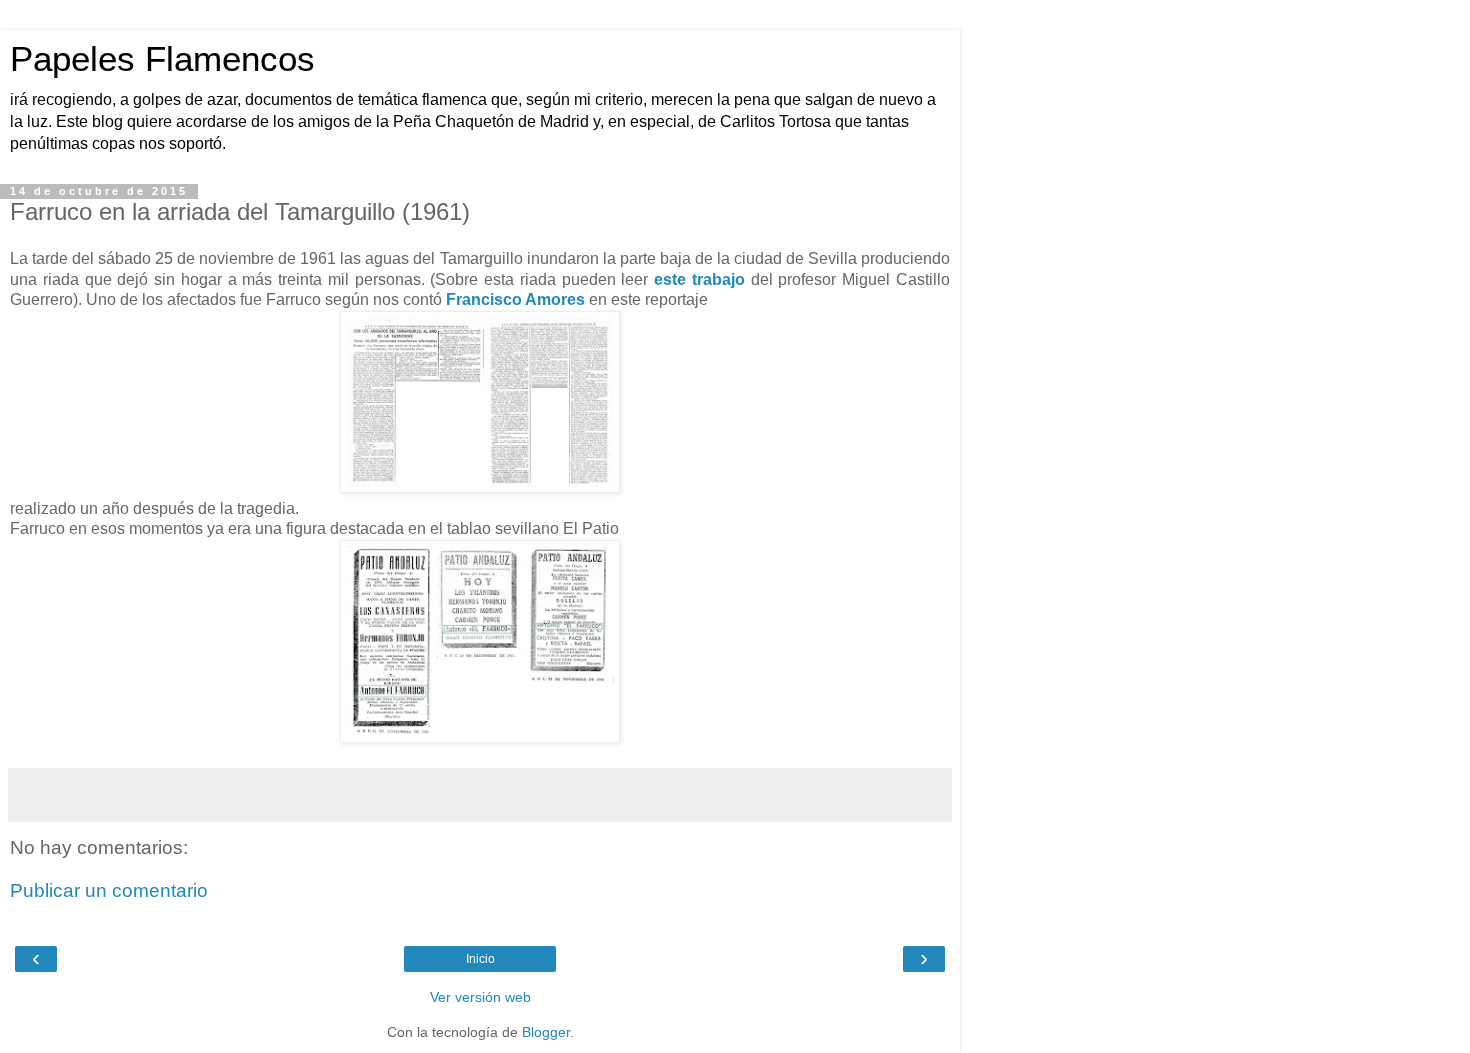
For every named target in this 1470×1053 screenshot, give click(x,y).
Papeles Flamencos (162, 59)
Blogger (546, 1032)
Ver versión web (480, 997)
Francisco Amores (515, 299)
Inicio (480, 959)
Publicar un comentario (109, 890)
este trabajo (699, 279)
